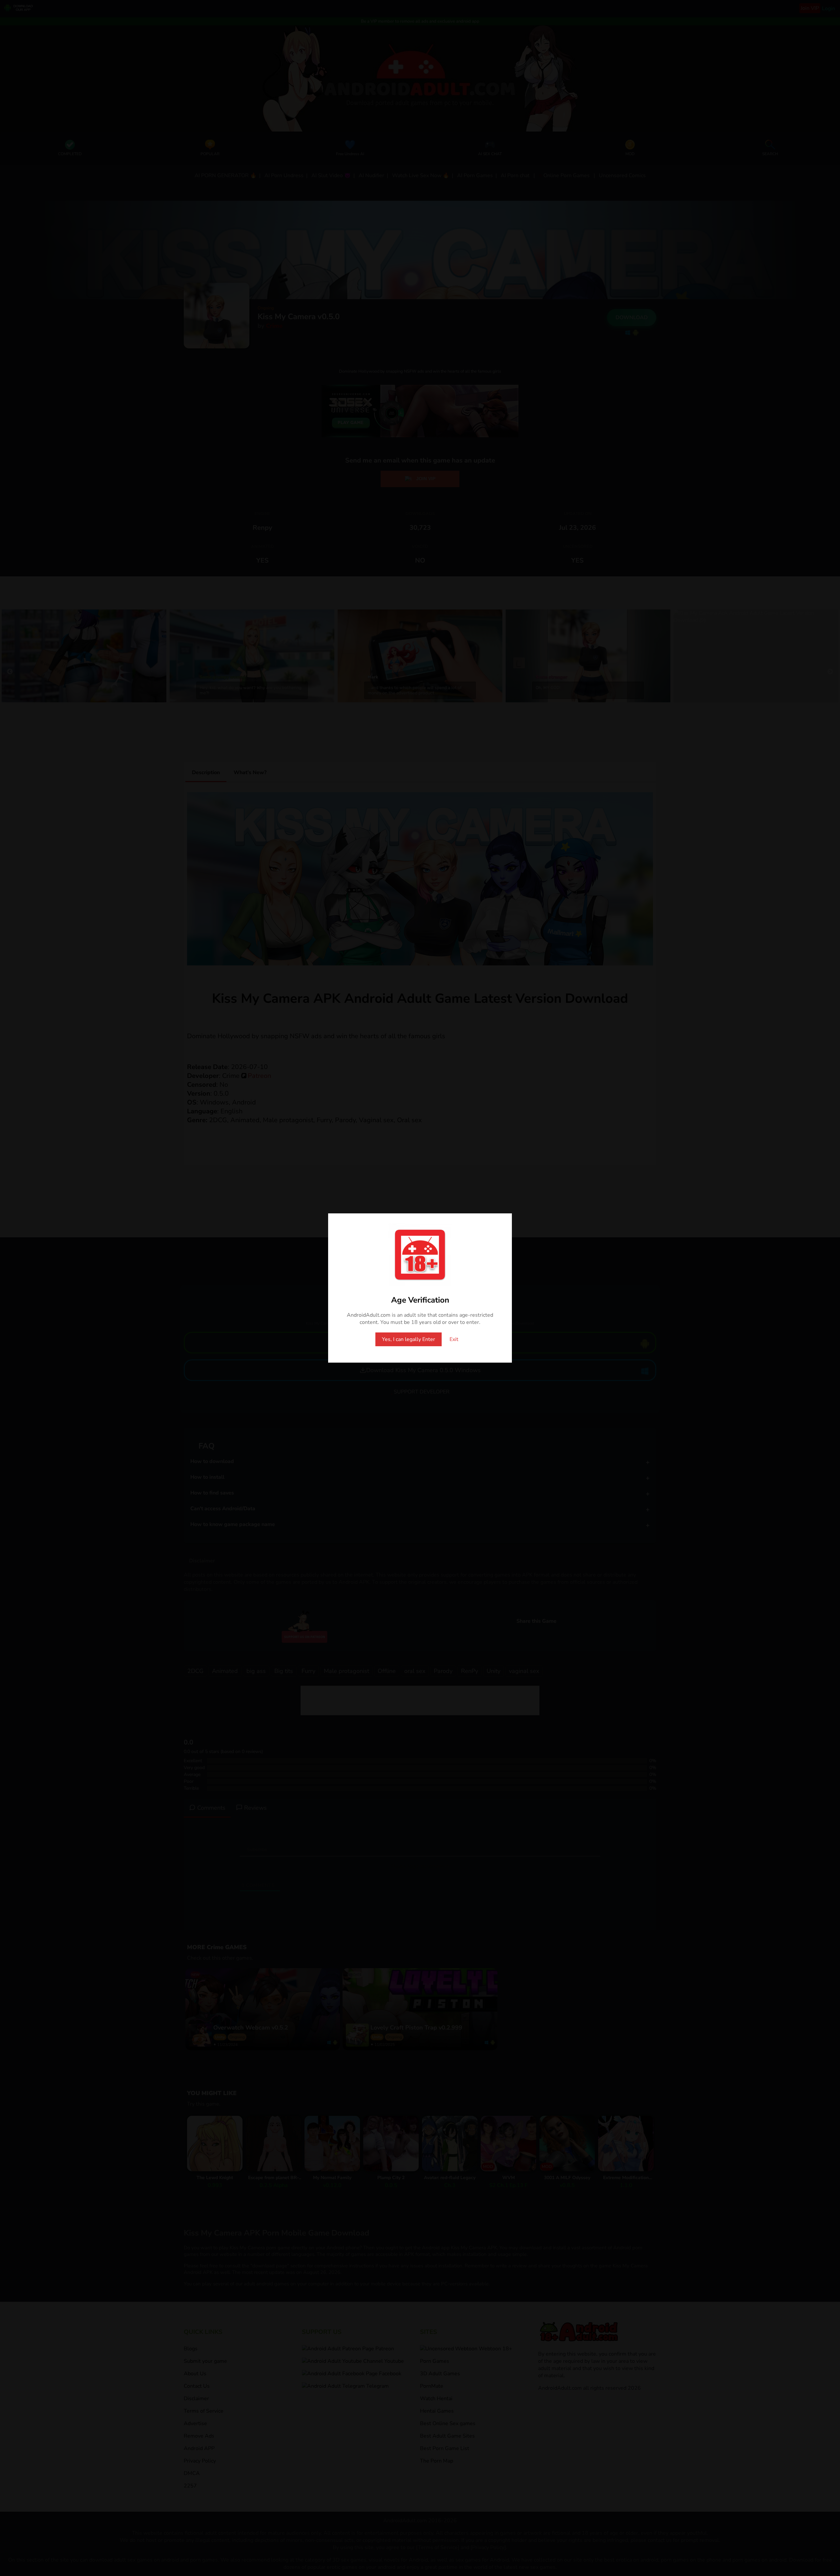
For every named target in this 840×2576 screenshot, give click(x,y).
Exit (454, 1339)
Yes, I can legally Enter (409, 1339)
